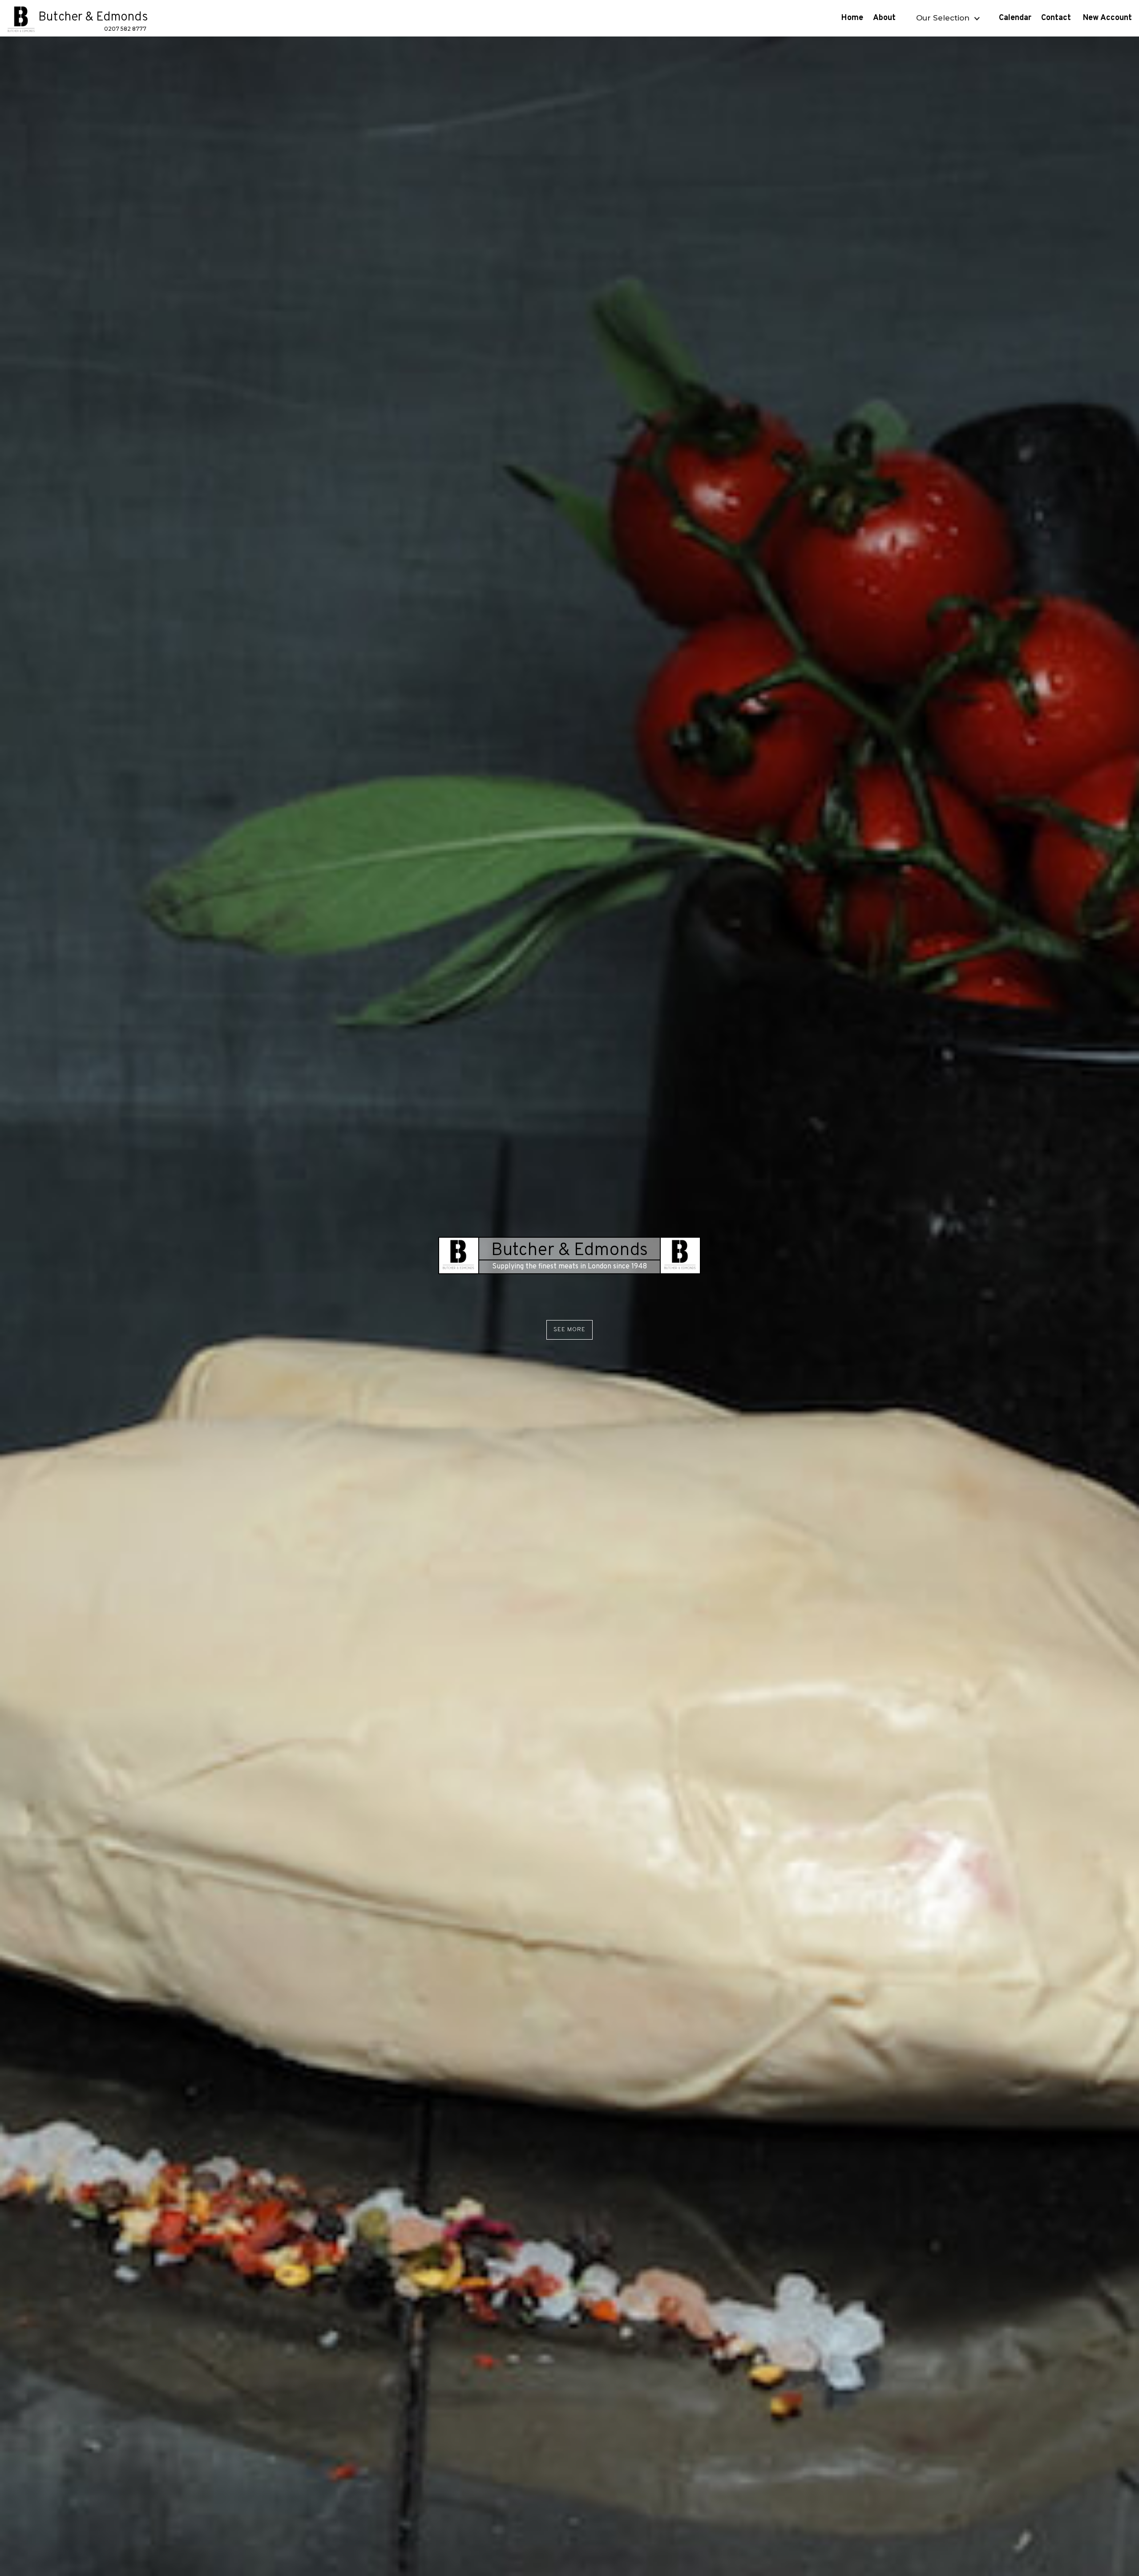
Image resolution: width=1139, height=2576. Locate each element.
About (885, 18)
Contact (1057, 18)
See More (569, 1330)
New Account (1109, 18)
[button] (947, 18)
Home (852, 18)
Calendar (1015, 18)
